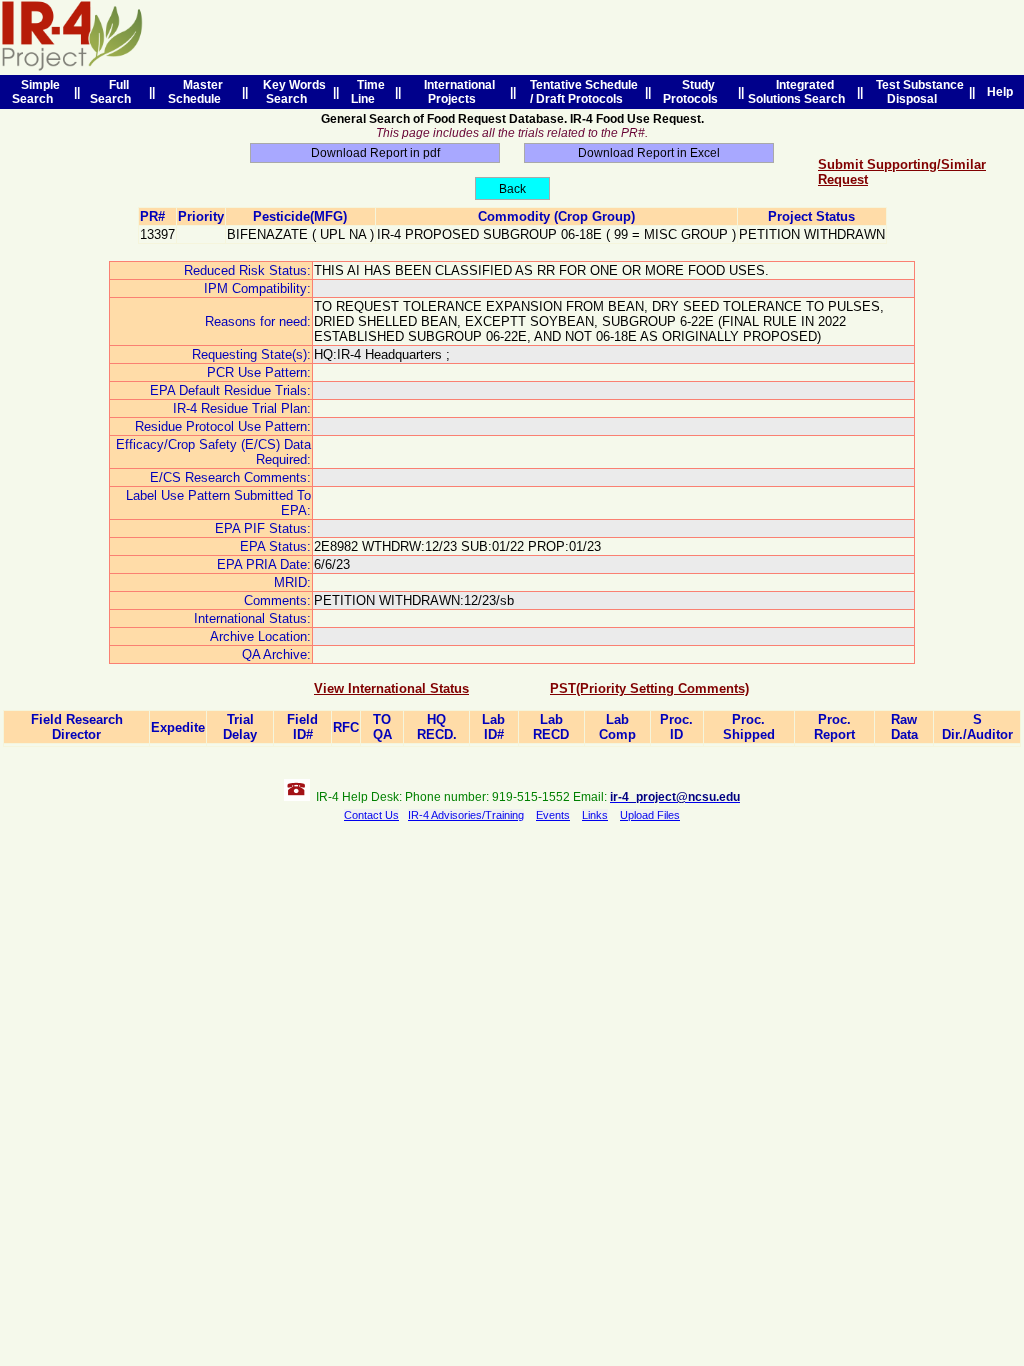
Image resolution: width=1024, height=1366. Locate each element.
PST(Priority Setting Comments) (649, 688)
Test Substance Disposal (917, 92)
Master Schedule (197, 92)
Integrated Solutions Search (799, 92)
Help (1000, 92)
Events (553, 815)
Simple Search (36, 92)
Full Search (113, 92)
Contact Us (371, 815)
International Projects (456, 92)
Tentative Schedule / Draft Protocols (581, 92)
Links (595, 815)
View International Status (391, 688)
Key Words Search (291, 92)
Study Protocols (693, 92)
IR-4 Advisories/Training (466, 815)
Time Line (368, 92)
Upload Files (650, 815)
